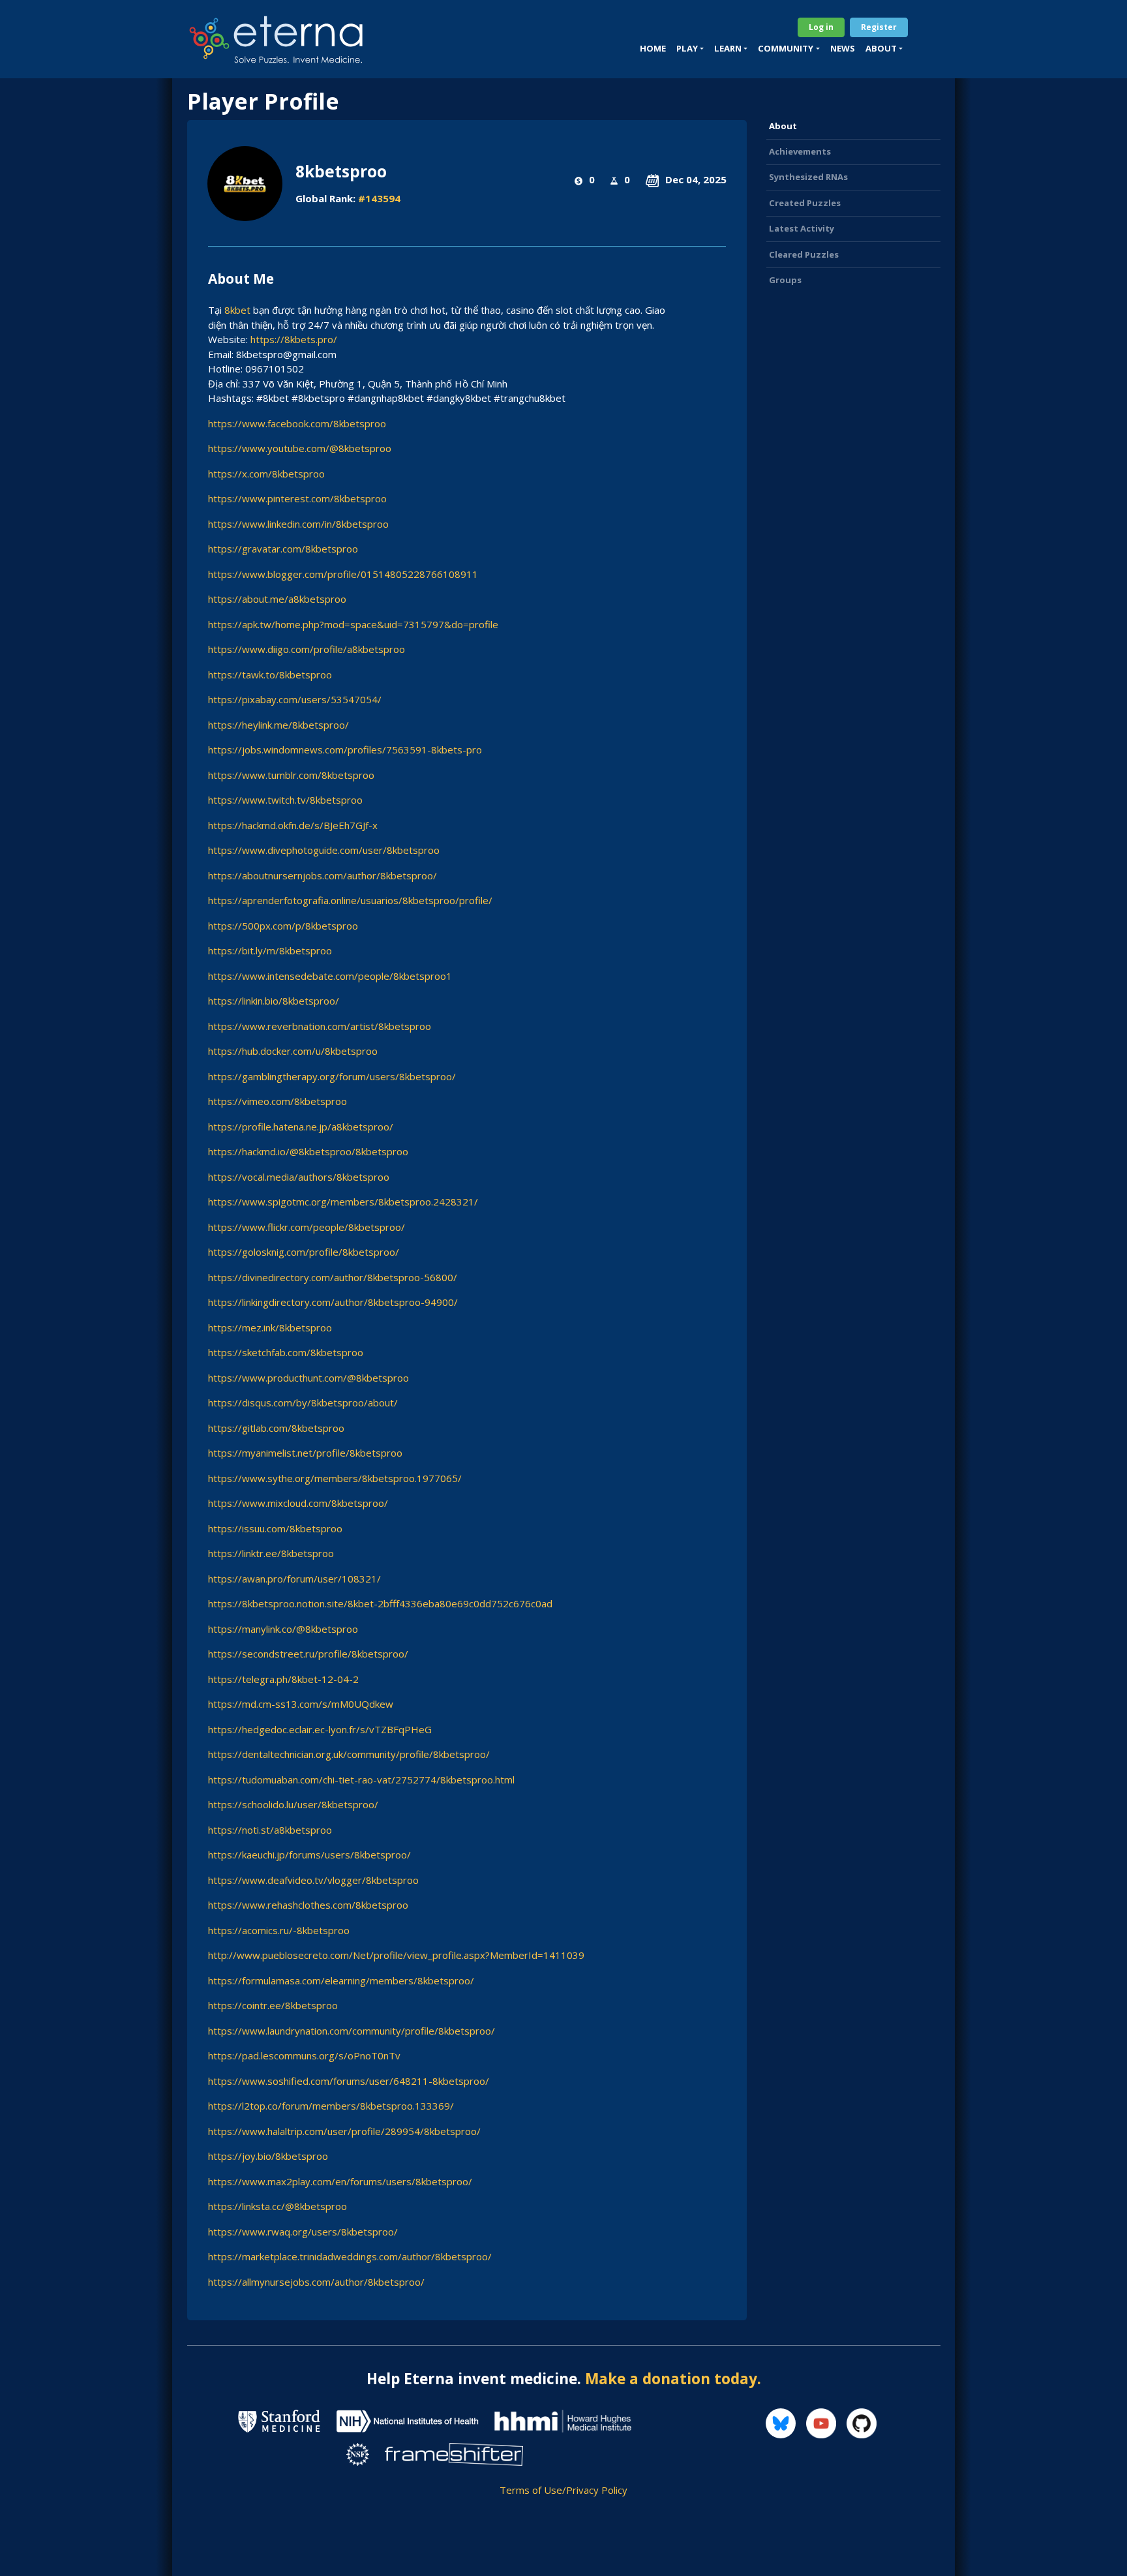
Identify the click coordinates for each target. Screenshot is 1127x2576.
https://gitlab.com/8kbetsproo (276, 1428)
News (843, 48)
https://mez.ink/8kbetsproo (270, 1327)
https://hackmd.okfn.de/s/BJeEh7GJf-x (293, 825)
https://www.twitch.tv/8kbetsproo (285, 800)
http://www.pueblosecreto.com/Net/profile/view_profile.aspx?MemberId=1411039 (396, 1955)
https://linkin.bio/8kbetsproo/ (274, 1001)
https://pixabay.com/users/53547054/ (295, 699)
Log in (821, 27)
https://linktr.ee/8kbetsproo (271, 1553)
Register (879, 27)
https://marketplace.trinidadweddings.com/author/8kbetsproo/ (350, 2256)
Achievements (800, 151)
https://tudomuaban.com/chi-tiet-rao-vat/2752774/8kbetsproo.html (361, 1780)
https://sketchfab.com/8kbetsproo (286, 1352)
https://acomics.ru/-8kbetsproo (279, 1930)
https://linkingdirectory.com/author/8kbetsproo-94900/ (333, 1302)
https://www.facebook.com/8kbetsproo (297, 423)
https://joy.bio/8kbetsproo (268, 2156)
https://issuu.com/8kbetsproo (275, 1528)
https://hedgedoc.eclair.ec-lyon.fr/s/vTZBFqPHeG (320, 1729)
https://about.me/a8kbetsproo (277, 599)
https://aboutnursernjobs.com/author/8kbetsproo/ (323, 875)
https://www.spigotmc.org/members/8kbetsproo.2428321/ (343, 1202)
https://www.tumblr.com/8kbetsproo (291, 775)
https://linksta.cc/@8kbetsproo (278, 2206)
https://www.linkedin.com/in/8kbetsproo (298, 524)
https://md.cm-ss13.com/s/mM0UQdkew (301, 1704)
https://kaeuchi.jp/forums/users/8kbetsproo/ (309, 1855)
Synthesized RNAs (808, 177)
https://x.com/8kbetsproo (266, 474)
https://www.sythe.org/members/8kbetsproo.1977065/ (335, 1478)
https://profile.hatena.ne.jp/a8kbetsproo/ (301, 1127)
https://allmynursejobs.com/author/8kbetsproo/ (316, 2282)
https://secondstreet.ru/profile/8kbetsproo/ (308, 1654)
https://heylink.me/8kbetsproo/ (278, 725)
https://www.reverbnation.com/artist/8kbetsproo (320, 1026)
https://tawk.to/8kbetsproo (270, 674)
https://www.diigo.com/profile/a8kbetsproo (307, 649)
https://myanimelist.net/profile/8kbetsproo (305, 1453)
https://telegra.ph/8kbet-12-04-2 (283, 1679)
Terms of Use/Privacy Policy (563, 2490)
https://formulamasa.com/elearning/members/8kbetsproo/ (341, 1980)
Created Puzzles (805, 203)
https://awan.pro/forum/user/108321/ (294, 1579)
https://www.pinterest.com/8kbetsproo (297, 498)
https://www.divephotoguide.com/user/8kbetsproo (324, 850)
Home (653, 48)
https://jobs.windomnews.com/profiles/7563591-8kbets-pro (345, 750)
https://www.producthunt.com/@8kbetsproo (308, 1378)
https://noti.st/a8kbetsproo (270, 1830)
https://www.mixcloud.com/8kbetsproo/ (298, 1503)
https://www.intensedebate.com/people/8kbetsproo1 (330, 976)
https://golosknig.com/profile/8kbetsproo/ (304, 1252)
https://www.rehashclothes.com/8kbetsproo (308, 1905)
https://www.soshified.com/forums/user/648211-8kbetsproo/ (349, 2081)
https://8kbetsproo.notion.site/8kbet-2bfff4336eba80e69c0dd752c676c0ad (380, 1603)
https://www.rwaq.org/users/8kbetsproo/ (303, 2232)
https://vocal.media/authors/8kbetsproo (299, 1177)
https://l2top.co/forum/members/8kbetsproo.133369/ (331, 2106)
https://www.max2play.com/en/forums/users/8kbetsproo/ (340, 2181)
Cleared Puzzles (804, 254)
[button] (690, 49)
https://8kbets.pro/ (294, 339)
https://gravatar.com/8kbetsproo (283, 549)
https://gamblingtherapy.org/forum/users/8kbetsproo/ (332, 1076)
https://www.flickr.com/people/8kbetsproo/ (307, 1227)
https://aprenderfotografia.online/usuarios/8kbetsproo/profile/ (350, 900)
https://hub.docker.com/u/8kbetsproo (293, 1051)
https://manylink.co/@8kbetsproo (283, 1629)
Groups (785, 280)
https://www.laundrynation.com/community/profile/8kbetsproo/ (352, 2031)
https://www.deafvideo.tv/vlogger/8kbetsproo (313, 1880)
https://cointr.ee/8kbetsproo (273, 2005)
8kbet (237, 310)
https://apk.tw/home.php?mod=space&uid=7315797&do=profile (353, 624)
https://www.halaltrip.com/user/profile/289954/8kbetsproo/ (344, 2131)
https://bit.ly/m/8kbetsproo (270, 950)
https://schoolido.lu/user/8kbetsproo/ (293, 1804)
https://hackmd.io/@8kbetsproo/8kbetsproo (308, 1151)
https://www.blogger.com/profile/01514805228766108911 (343, 574)
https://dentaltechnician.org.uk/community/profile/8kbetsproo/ (349, 1754)
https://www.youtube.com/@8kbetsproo (300, 448)
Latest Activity (802, 228)
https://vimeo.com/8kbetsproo (278, 1101)
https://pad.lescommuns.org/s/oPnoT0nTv (304, 2055)
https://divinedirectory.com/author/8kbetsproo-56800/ (333, 1277)
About (783, 126)
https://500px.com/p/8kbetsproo (283, 926)
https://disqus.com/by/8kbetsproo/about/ (303, 1402)
